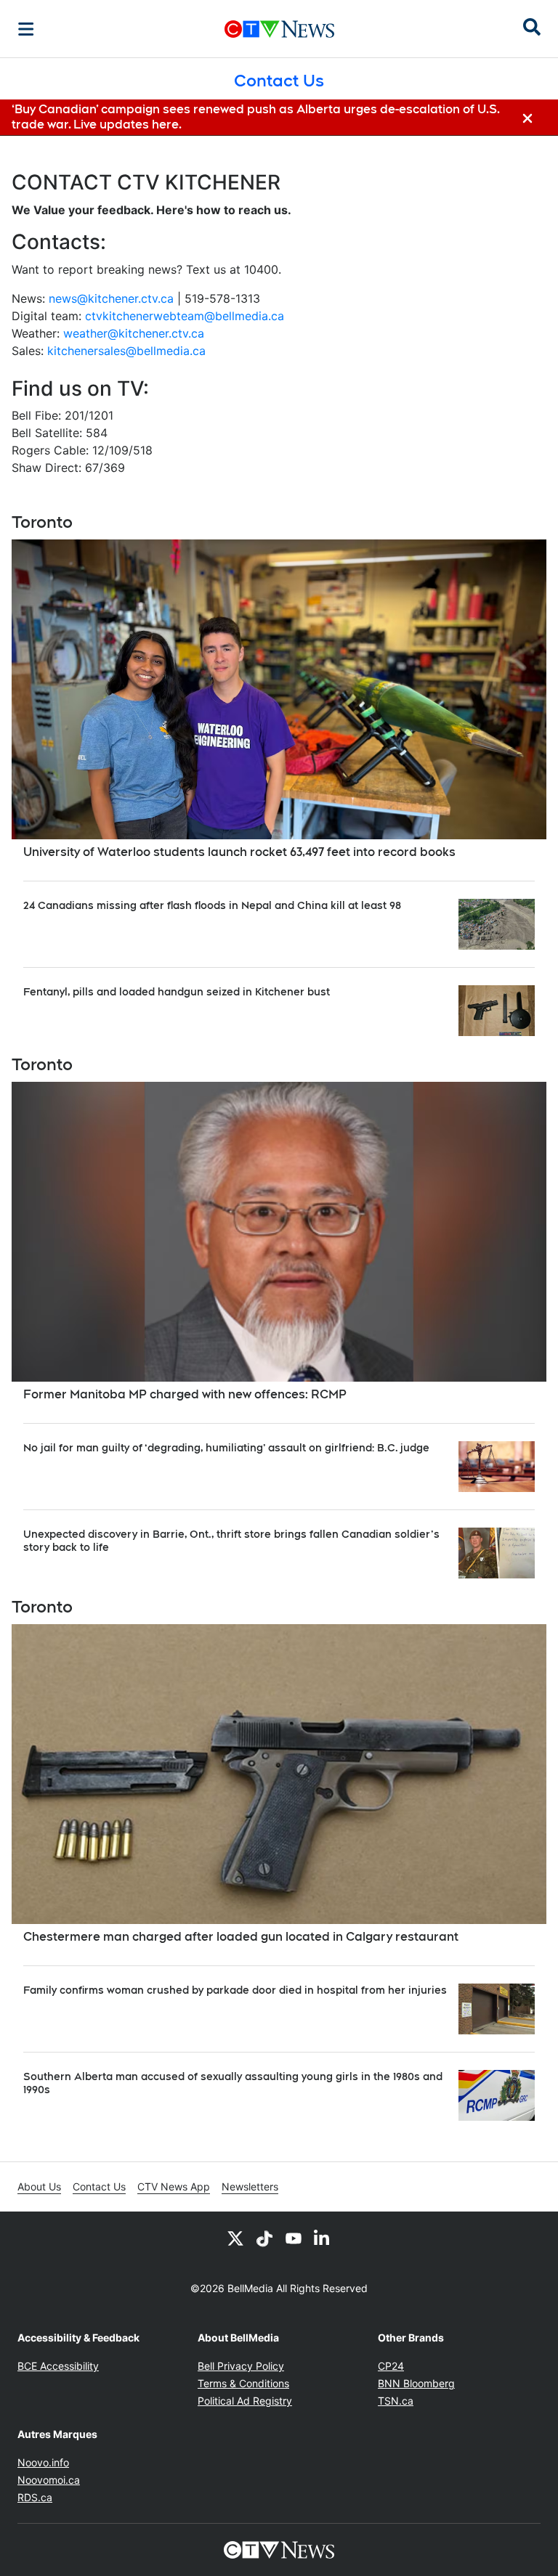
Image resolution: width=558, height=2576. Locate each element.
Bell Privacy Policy (241, 2366)
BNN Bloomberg (416, 2383)
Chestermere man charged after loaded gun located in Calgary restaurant (241, 1937)
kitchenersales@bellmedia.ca (126, 351)
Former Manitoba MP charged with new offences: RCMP (185, 1394)
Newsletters (250, 2186)
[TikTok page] (264, 2238)
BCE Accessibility (58, 2366)
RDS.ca (35, 2497)
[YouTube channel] (294, 2238)
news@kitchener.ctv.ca (111, 298)
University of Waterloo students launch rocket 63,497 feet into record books (239, 852)
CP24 (391, 2366)
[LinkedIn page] (323, 2238)
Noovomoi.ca (49, 2480)
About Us (39, 2186)
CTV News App (174, 2186)
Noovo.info (43, 2462)
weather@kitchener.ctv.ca (134, 333)
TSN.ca (396, 2401)
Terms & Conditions (243, 2383)
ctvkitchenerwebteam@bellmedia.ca (185, 316)
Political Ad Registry (245, 2401)
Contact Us (99, 2186)
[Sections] (26, 29)
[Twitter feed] (235, 2238)
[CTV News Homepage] (279, 29)
